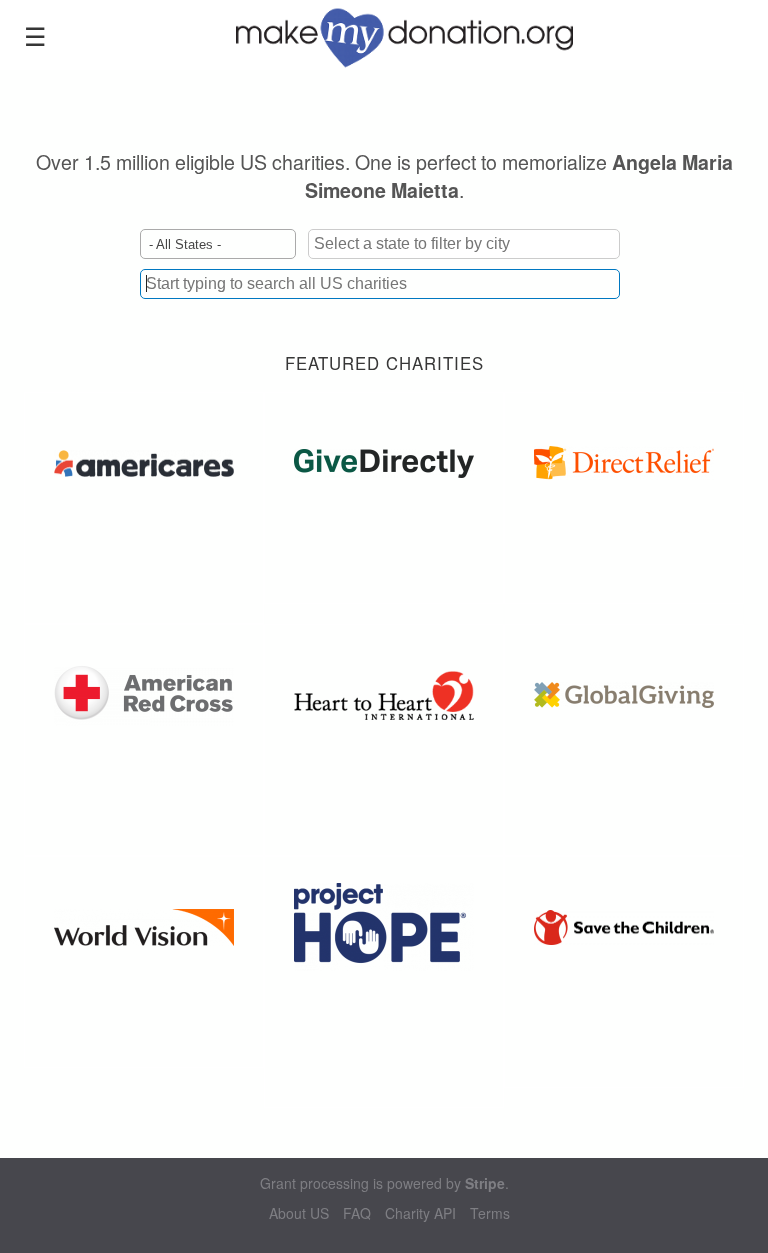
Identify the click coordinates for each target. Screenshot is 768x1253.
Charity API (420, 1213)
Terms (490, 1213)
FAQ (357, 1213)
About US (299, 1213)
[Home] (419, 35)
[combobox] (380, 284)
